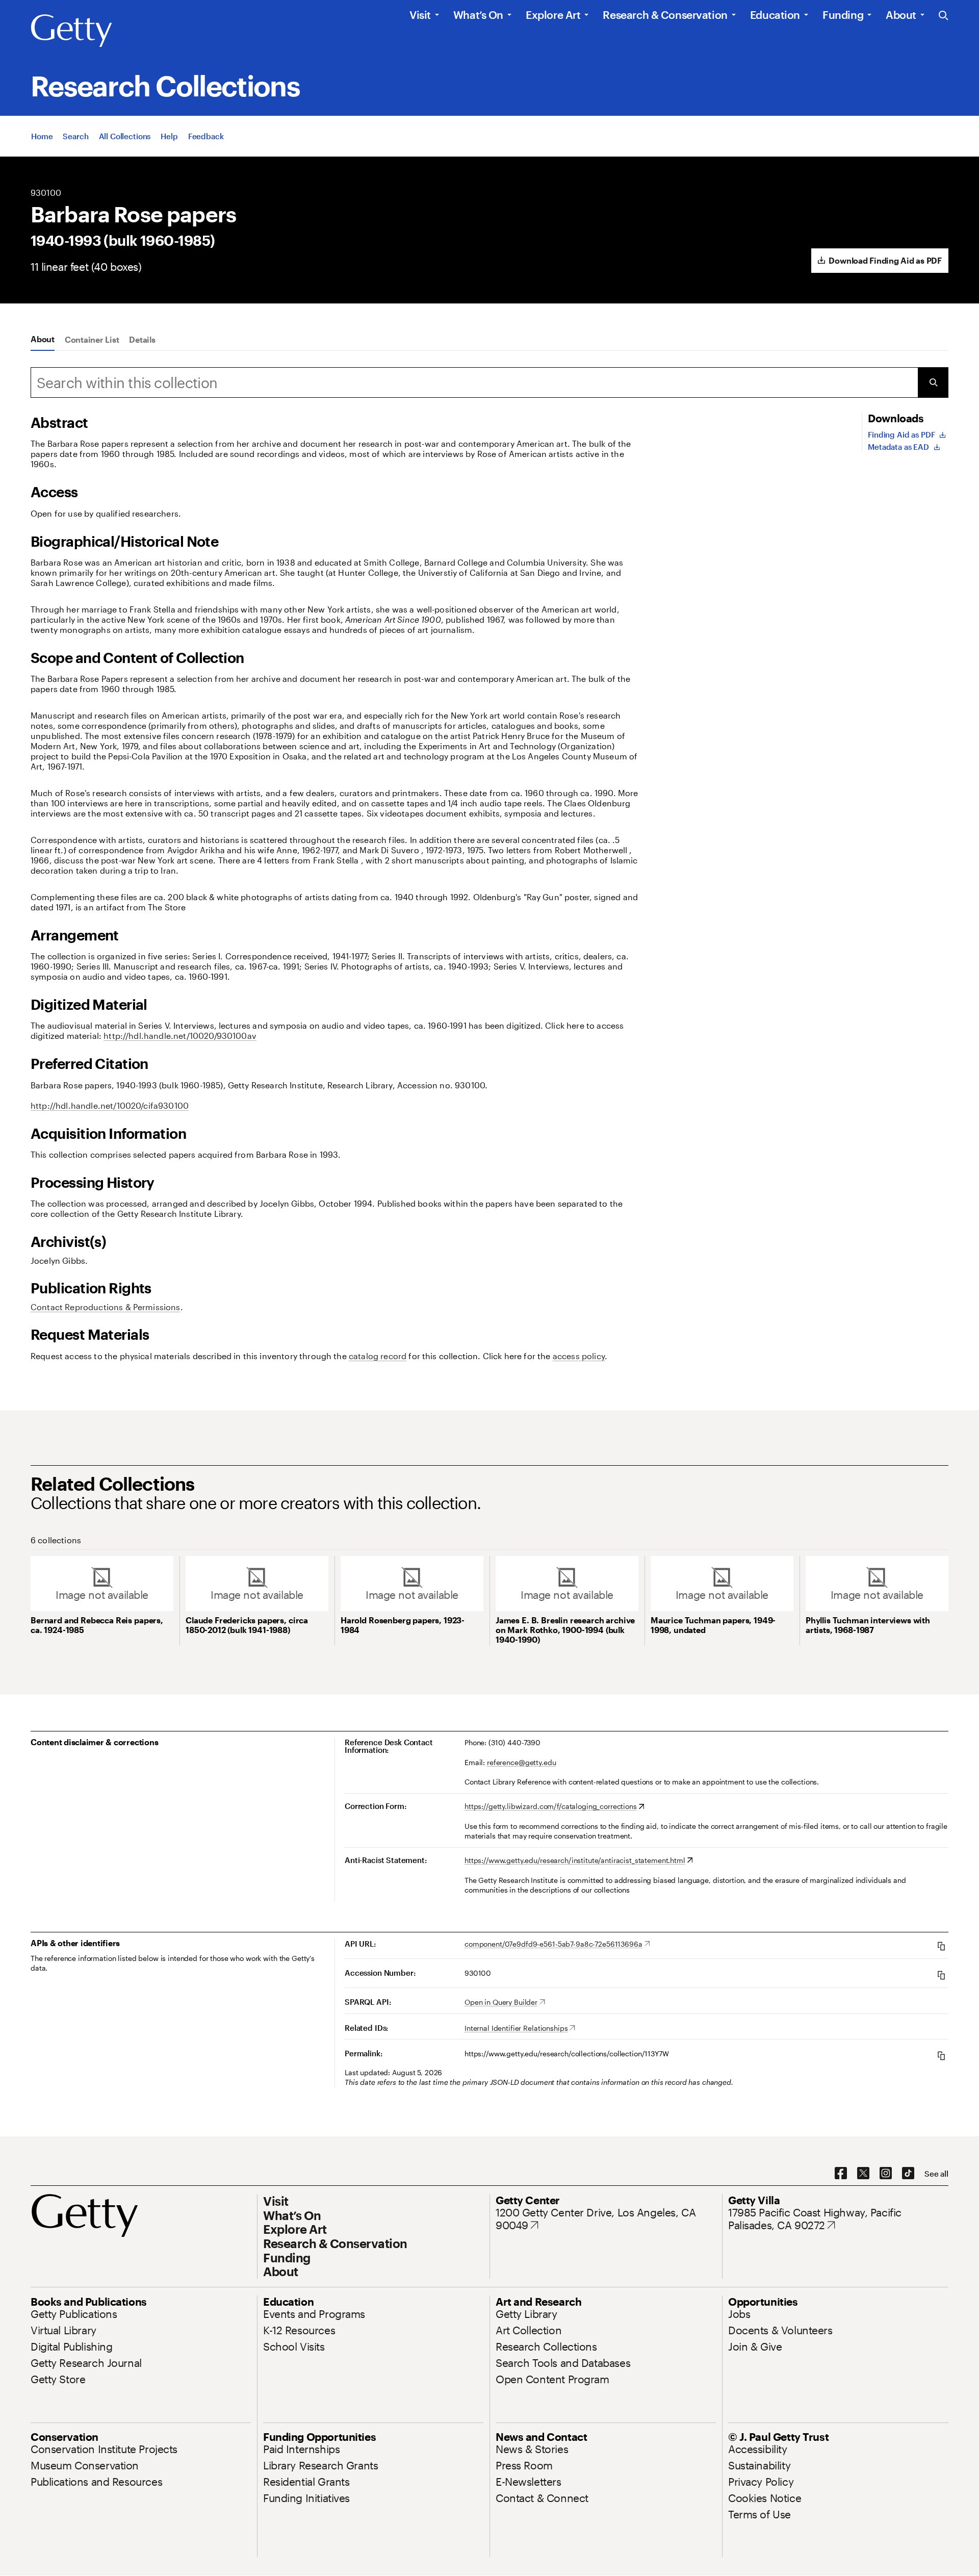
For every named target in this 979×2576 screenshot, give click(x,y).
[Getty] (71, 31)
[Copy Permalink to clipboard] (941, 2056)
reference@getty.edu (521, 1762)
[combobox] (474, 382)
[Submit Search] (933, 382)
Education (775, 15)
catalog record (378, 1356)
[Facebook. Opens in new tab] (841, 2174)
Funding (843, 15)
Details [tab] (142, 339)
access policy (579, 1356)
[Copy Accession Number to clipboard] (941, 1975)
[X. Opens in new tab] (863, 2174)
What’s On (478, 15)
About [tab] (43, 339)
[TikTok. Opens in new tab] (908, 2174)
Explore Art (553, 15)
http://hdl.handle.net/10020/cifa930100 (110, 1105)
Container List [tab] (92, 339)
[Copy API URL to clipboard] (941, 1946)
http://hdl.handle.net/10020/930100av (180, 1036)
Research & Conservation (665, 15)
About (901, 15)
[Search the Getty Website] (944, 16)
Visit (420, 15)
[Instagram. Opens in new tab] (886, 2174)
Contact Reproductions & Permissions (106, 1307)
